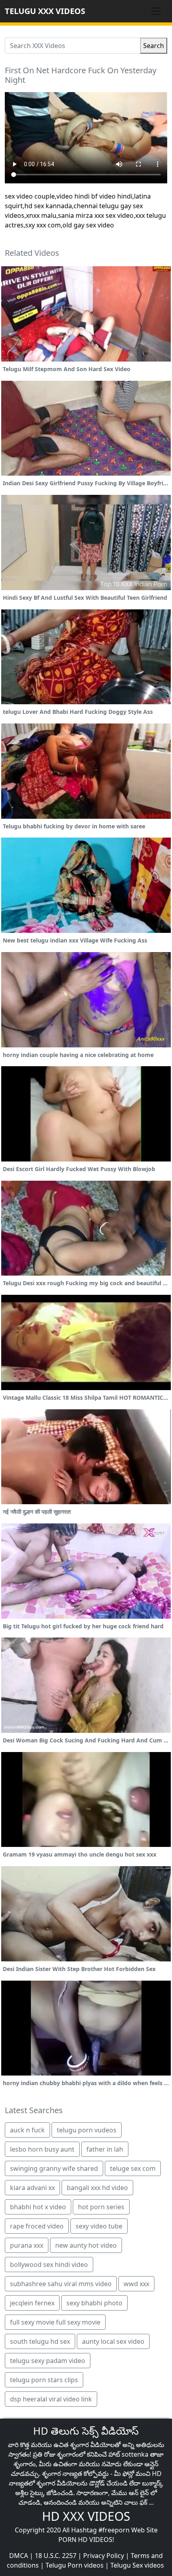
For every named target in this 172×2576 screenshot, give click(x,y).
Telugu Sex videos (137, 2565)
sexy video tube (99, 2226)
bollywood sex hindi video (49, 2265)
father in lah (105, 2149)
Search (154, 46)
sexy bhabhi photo (94, 2303)
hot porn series (101, 2207)
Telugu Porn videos (75, 2565)
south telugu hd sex (40, 2341)
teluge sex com (133, 2168)
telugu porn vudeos (87, 2130)
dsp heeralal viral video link (51, 2399)
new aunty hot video (86, 2245)
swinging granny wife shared (54, 2168)
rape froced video (37, 2226)
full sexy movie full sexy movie (55, 2322)
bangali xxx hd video (97, 2188)
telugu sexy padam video (48, 2361)
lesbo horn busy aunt (42, 2149)
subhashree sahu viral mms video (61, 2284)
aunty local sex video (113, 2341)
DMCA (19, 2556)
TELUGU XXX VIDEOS (45, 11)
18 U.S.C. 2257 (56, 2556)
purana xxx (27, 2245)
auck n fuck (27, 2130)
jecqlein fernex (32, 2303)
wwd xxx (136, 2284)
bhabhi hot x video (38, 2207)
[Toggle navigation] (156, 11)
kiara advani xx (32, 2188)
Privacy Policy (104, 2556)
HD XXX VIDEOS (86, 2516)
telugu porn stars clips (44, 2380)
